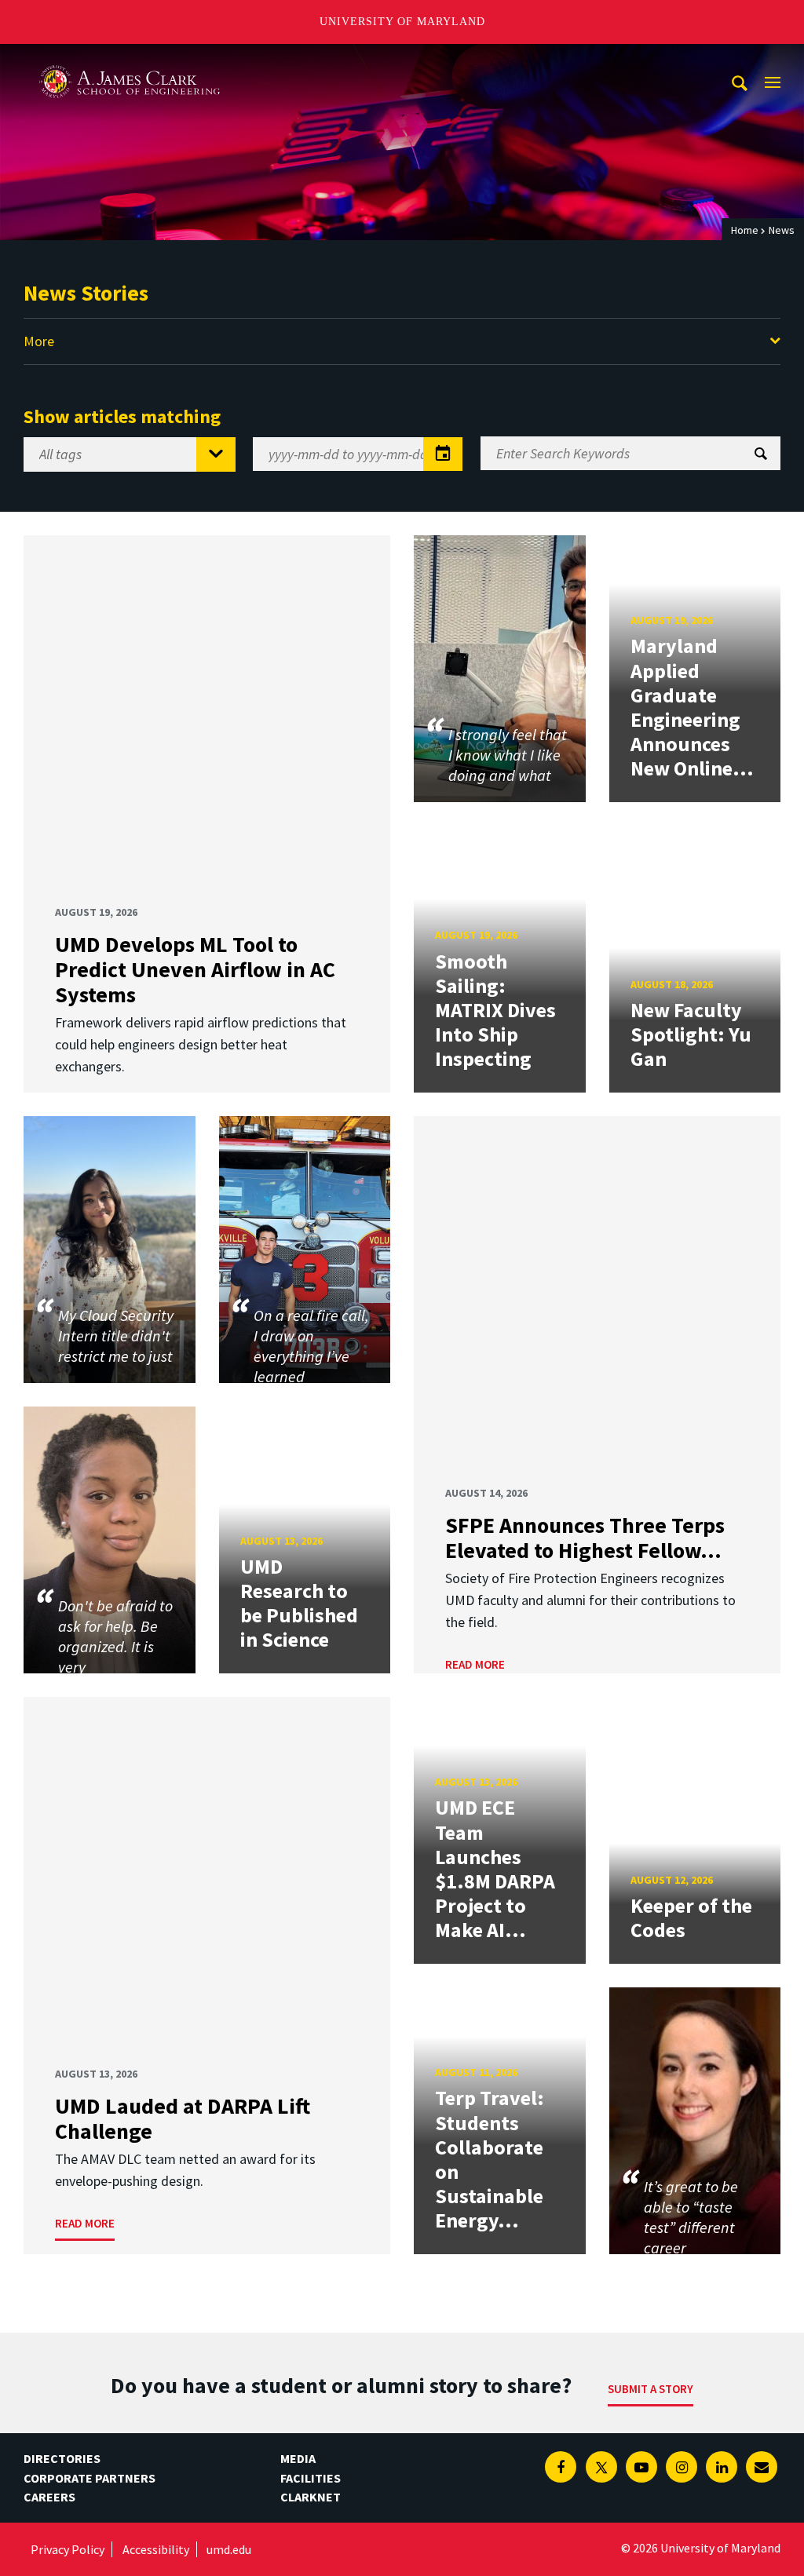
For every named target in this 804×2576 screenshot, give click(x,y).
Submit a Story (651, 2389)
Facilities (311, 2478)
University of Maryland (402, 22)
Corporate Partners (90, 2478)
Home (745, 230)
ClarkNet (311, 2497)
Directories (62, 2458)
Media (298, 2458)
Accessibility (156, 2549)
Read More (475, 1664)
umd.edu (229, 2549)
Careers (49, 2497)
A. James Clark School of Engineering (130, 58)
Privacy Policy (68, 2549)
